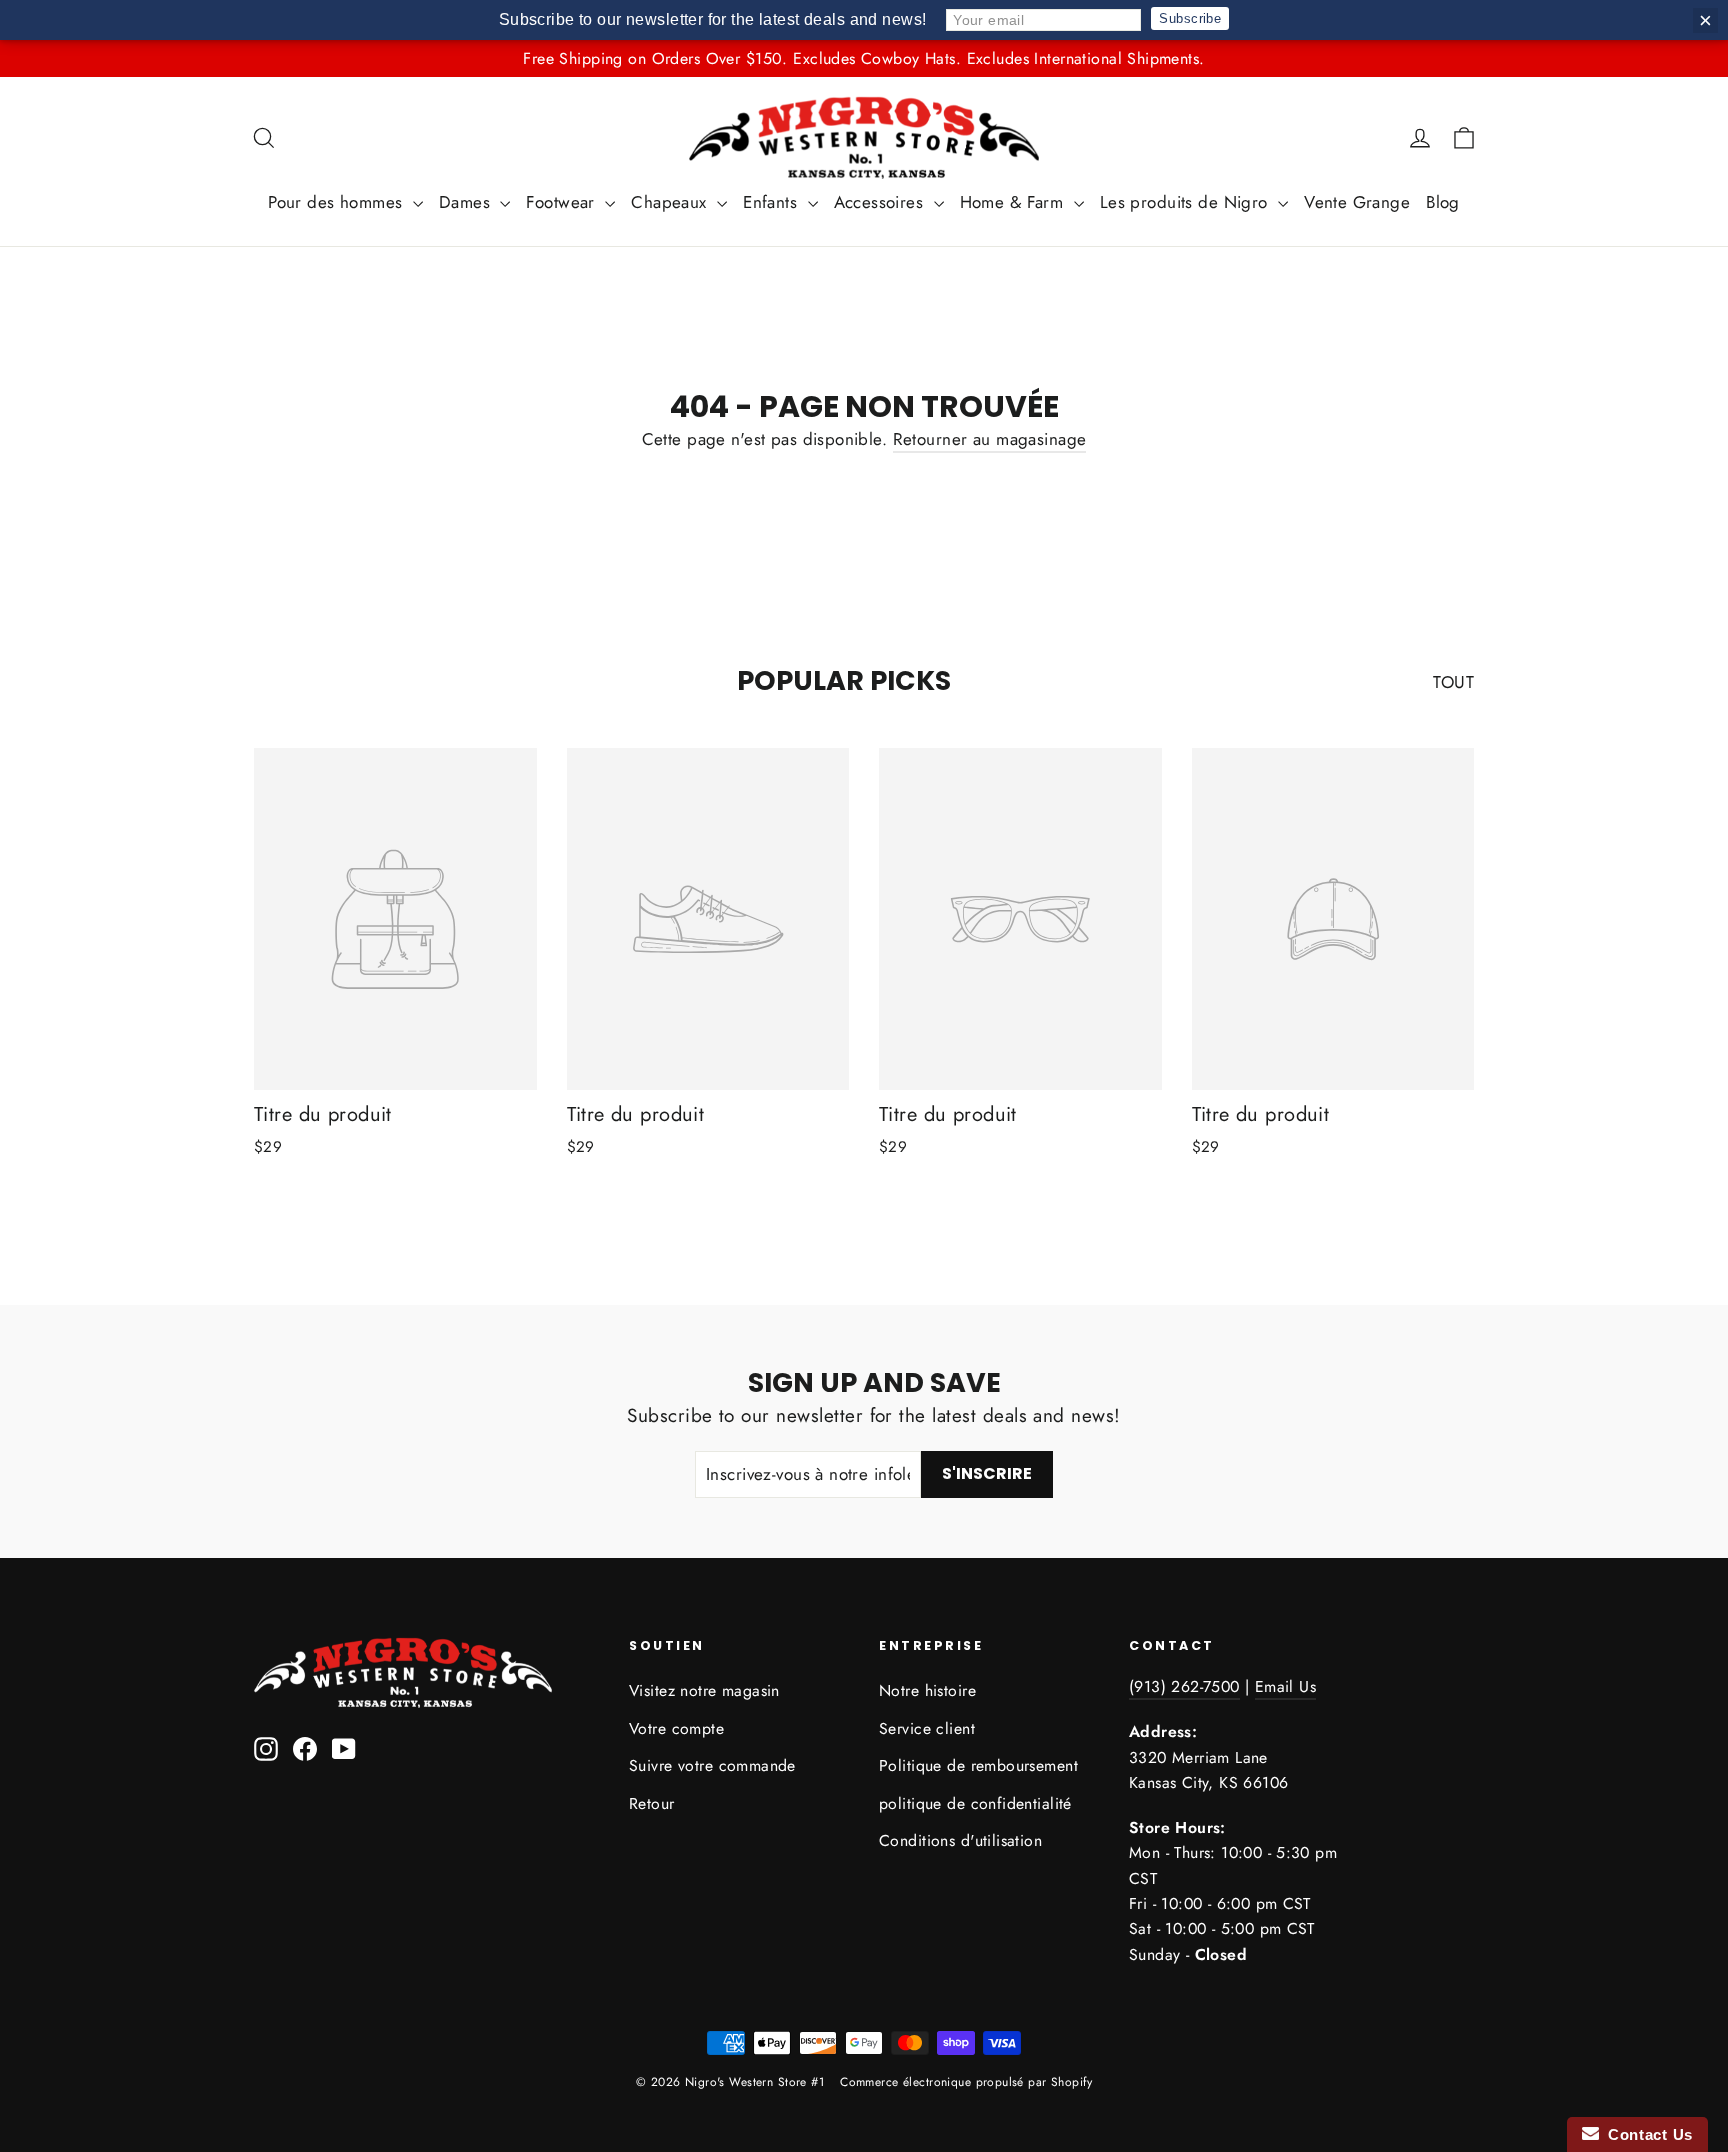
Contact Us (1646, 2134)
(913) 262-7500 (1184, 1686)
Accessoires (881, 202)
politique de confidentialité (975, 1803)
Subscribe (1190, 18)
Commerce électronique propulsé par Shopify (966, 2082)
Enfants (772, 202)
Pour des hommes (338, 202)
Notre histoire (927, 1690)
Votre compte (676, 1728)
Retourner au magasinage (990, 439)
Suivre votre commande (712, 1765)
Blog (1443, 202)
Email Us (1285, 1686)
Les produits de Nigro (1186, 202)
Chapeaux (671, 202)
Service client (927, 1728)
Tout (1453, 682)
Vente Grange (1357, 202)
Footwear (563, 202)
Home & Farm (1014, 202)
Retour (652, 1803)
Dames (467, 202)
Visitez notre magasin (704, 1690)
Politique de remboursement (978, 1765)
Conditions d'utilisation (960, 1840)
